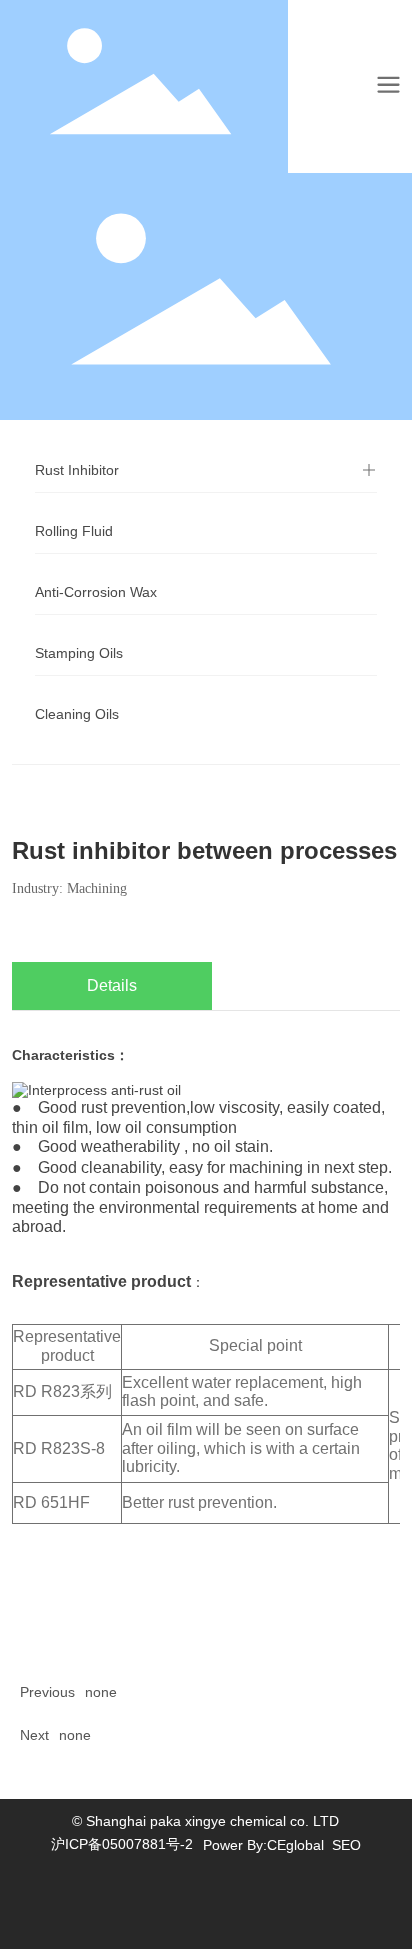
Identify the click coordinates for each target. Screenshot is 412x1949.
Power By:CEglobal (263, 1845)
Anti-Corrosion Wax (96, 592)
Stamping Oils (79, 653)
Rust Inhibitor (77, 470)
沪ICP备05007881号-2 (122, 1844)
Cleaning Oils (77, 714)
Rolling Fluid (74, 531)
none (101, 1692)
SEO (346, 1845)
